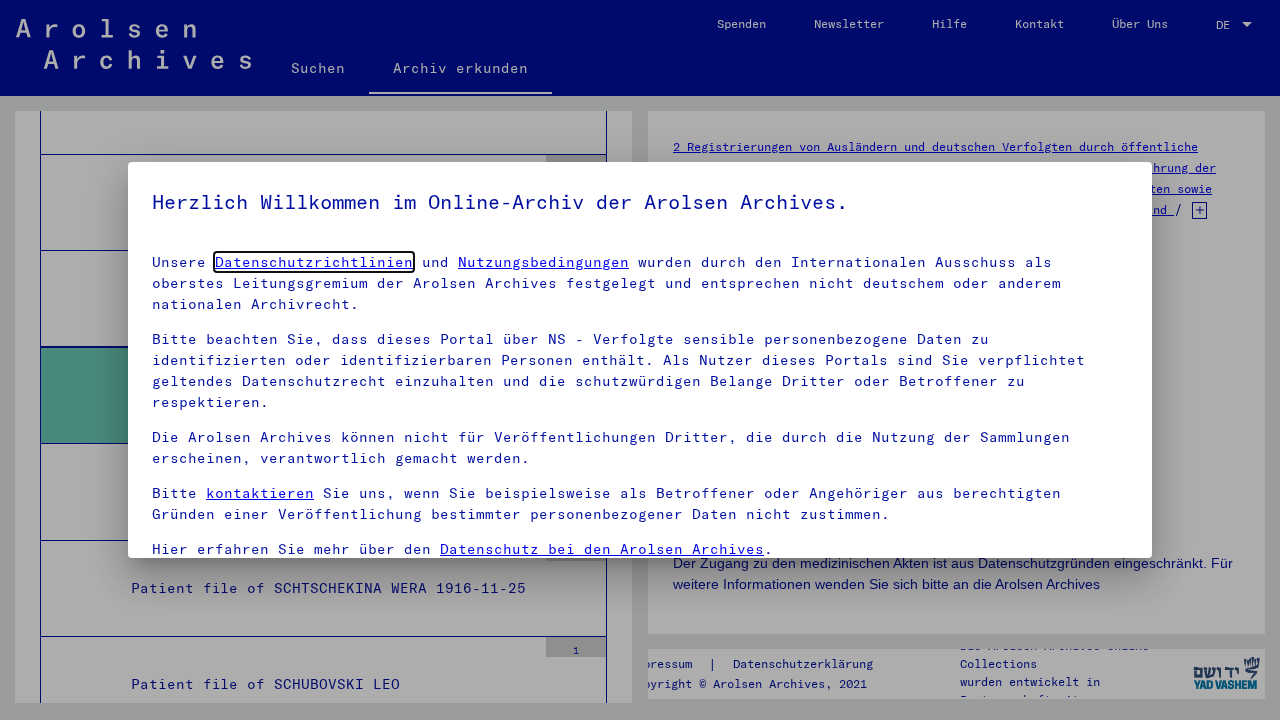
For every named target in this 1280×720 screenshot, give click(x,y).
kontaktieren (260, 493)
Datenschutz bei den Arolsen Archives (602, 549)
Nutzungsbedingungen (543, 262)
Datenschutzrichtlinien (314, 262)
